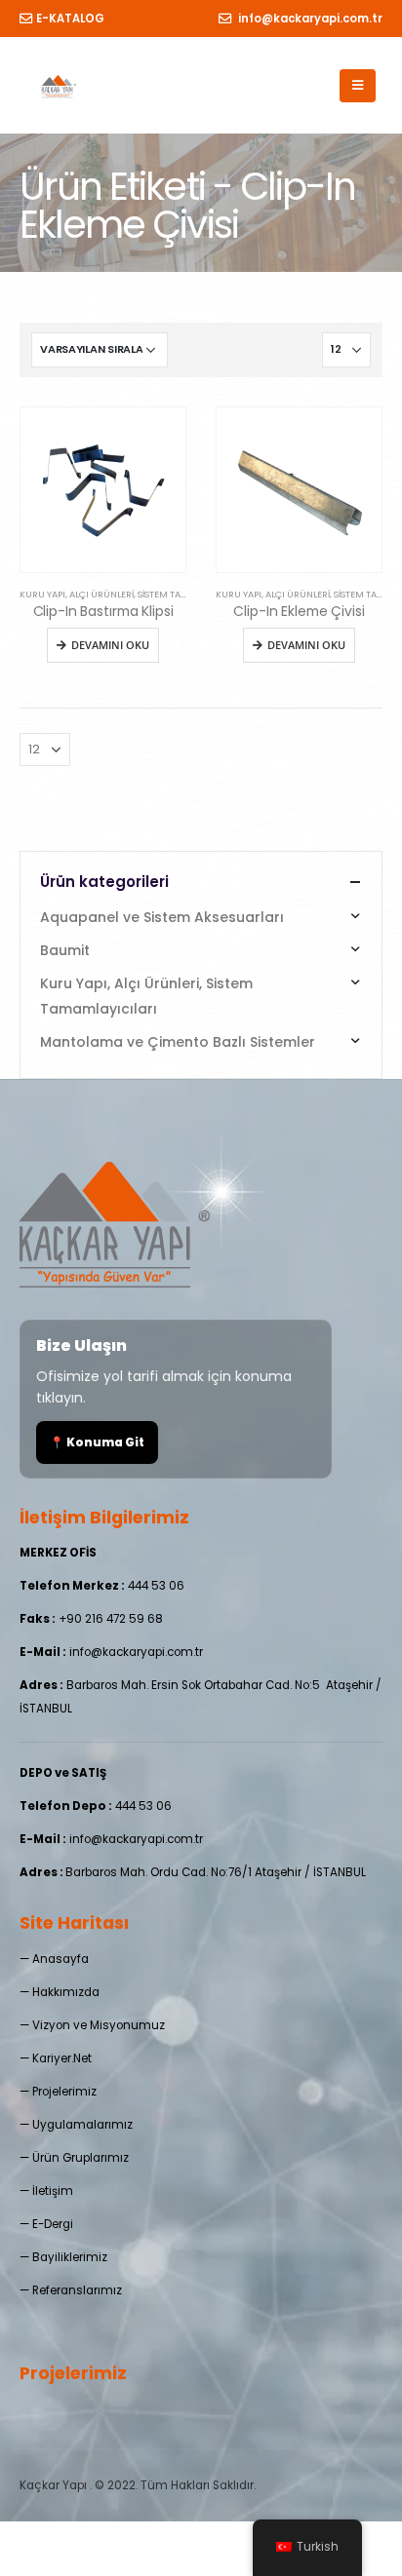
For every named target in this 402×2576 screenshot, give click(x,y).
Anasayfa (60, 1959)
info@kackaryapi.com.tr (309, 19)
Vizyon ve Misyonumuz (99, 2025)
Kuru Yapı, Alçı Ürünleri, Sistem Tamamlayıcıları (135, 594)
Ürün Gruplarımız (80, 2158)
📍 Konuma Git (97, 1442)
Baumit (65, 950)
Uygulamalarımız (82, 2125)
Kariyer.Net (62, 2058)
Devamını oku (110, 645)
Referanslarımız (77, 2290)
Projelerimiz (64, 2092)
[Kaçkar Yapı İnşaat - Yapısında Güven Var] (59, 86)
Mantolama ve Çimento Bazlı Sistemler (178, 1042)
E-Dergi (53, 2224)
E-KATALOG (70, 19)
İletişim (53, 2191)
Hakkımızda (66, 1992)
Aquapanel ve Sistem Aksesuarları (162, 917)
